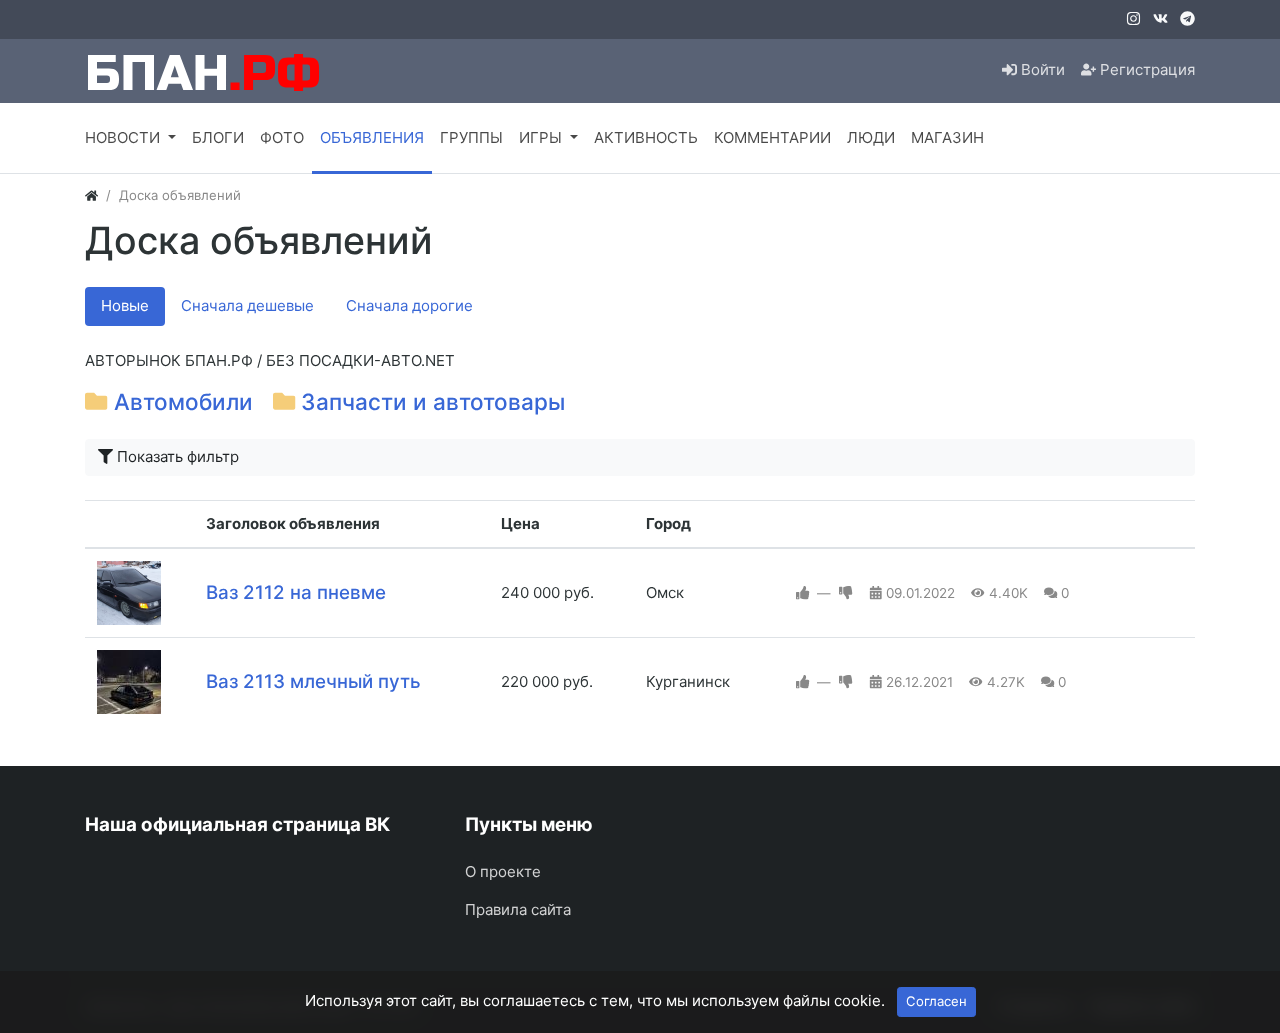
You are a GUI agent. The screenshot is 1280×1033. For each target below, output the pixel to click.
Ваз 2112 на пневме (296, 592)
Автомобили (183, 401)
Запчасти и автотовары (433, 401)
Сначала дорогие (409, 305)
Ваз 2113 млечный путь (313, 681)
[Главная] (91, 195)
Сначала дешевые (247, 305)
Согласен (936, 1001)
